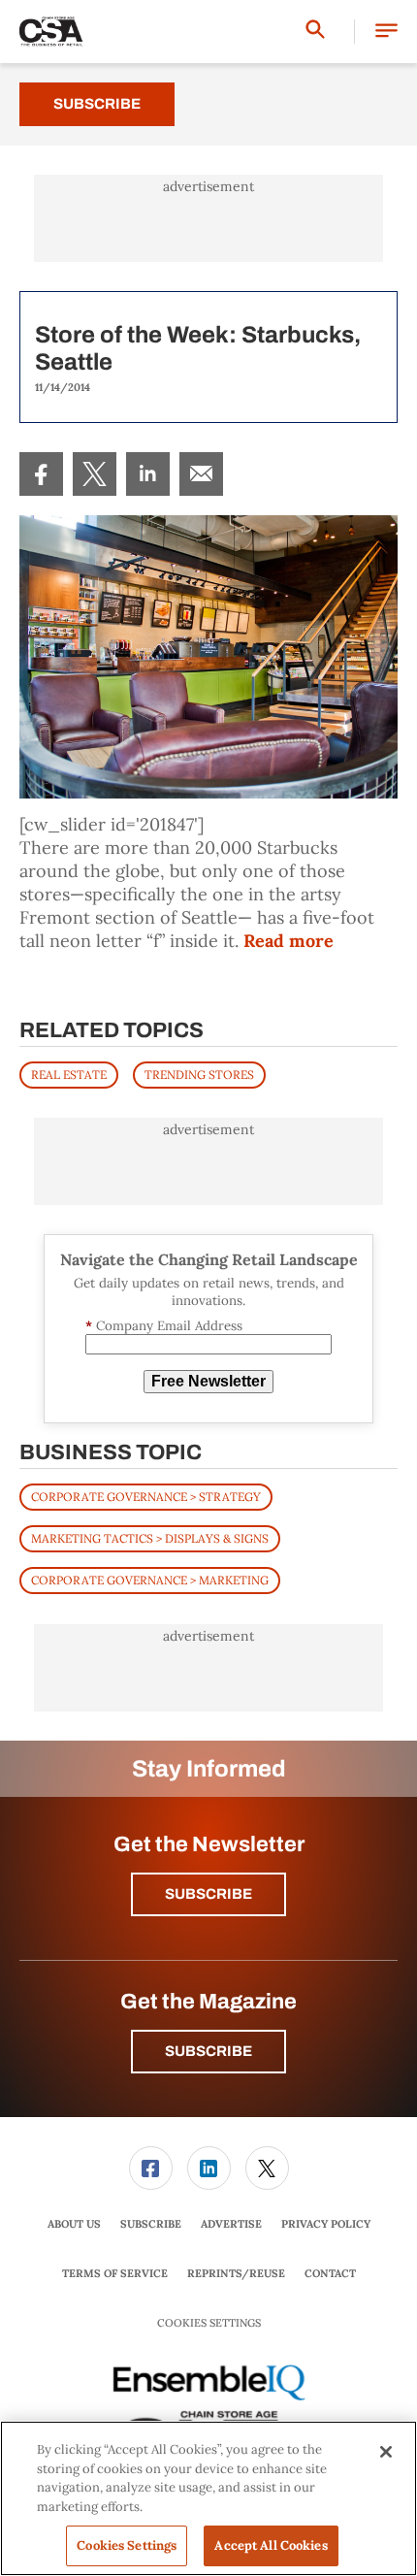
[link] (41, 474)
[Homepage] (51, 32)
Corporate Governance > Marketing (150, 1580)
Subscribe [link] (151, 2224)
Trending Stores (199, 1075)
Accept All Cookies (271, 2545)
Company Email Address (164, 1326)
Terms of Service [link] (115, 2273)
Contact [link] (330, 2273)
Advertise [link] (231, 2224)
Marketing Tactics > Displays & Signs (150, 1538)
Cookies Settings (209, 2323)
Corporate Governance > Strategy (146, 1497)
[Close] (386, 2452)
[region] (208, 2498)
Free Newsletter (208, 1381)
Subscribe (97, 104)
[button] (386, 32)
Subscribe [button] (208, 1894)
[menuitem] (41, 474)
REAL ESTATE (69, 1075)
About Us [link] (74, 2224)
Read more (289, 941)
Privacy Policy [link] (326, 2224)
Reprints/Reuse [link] (236, 2273)
